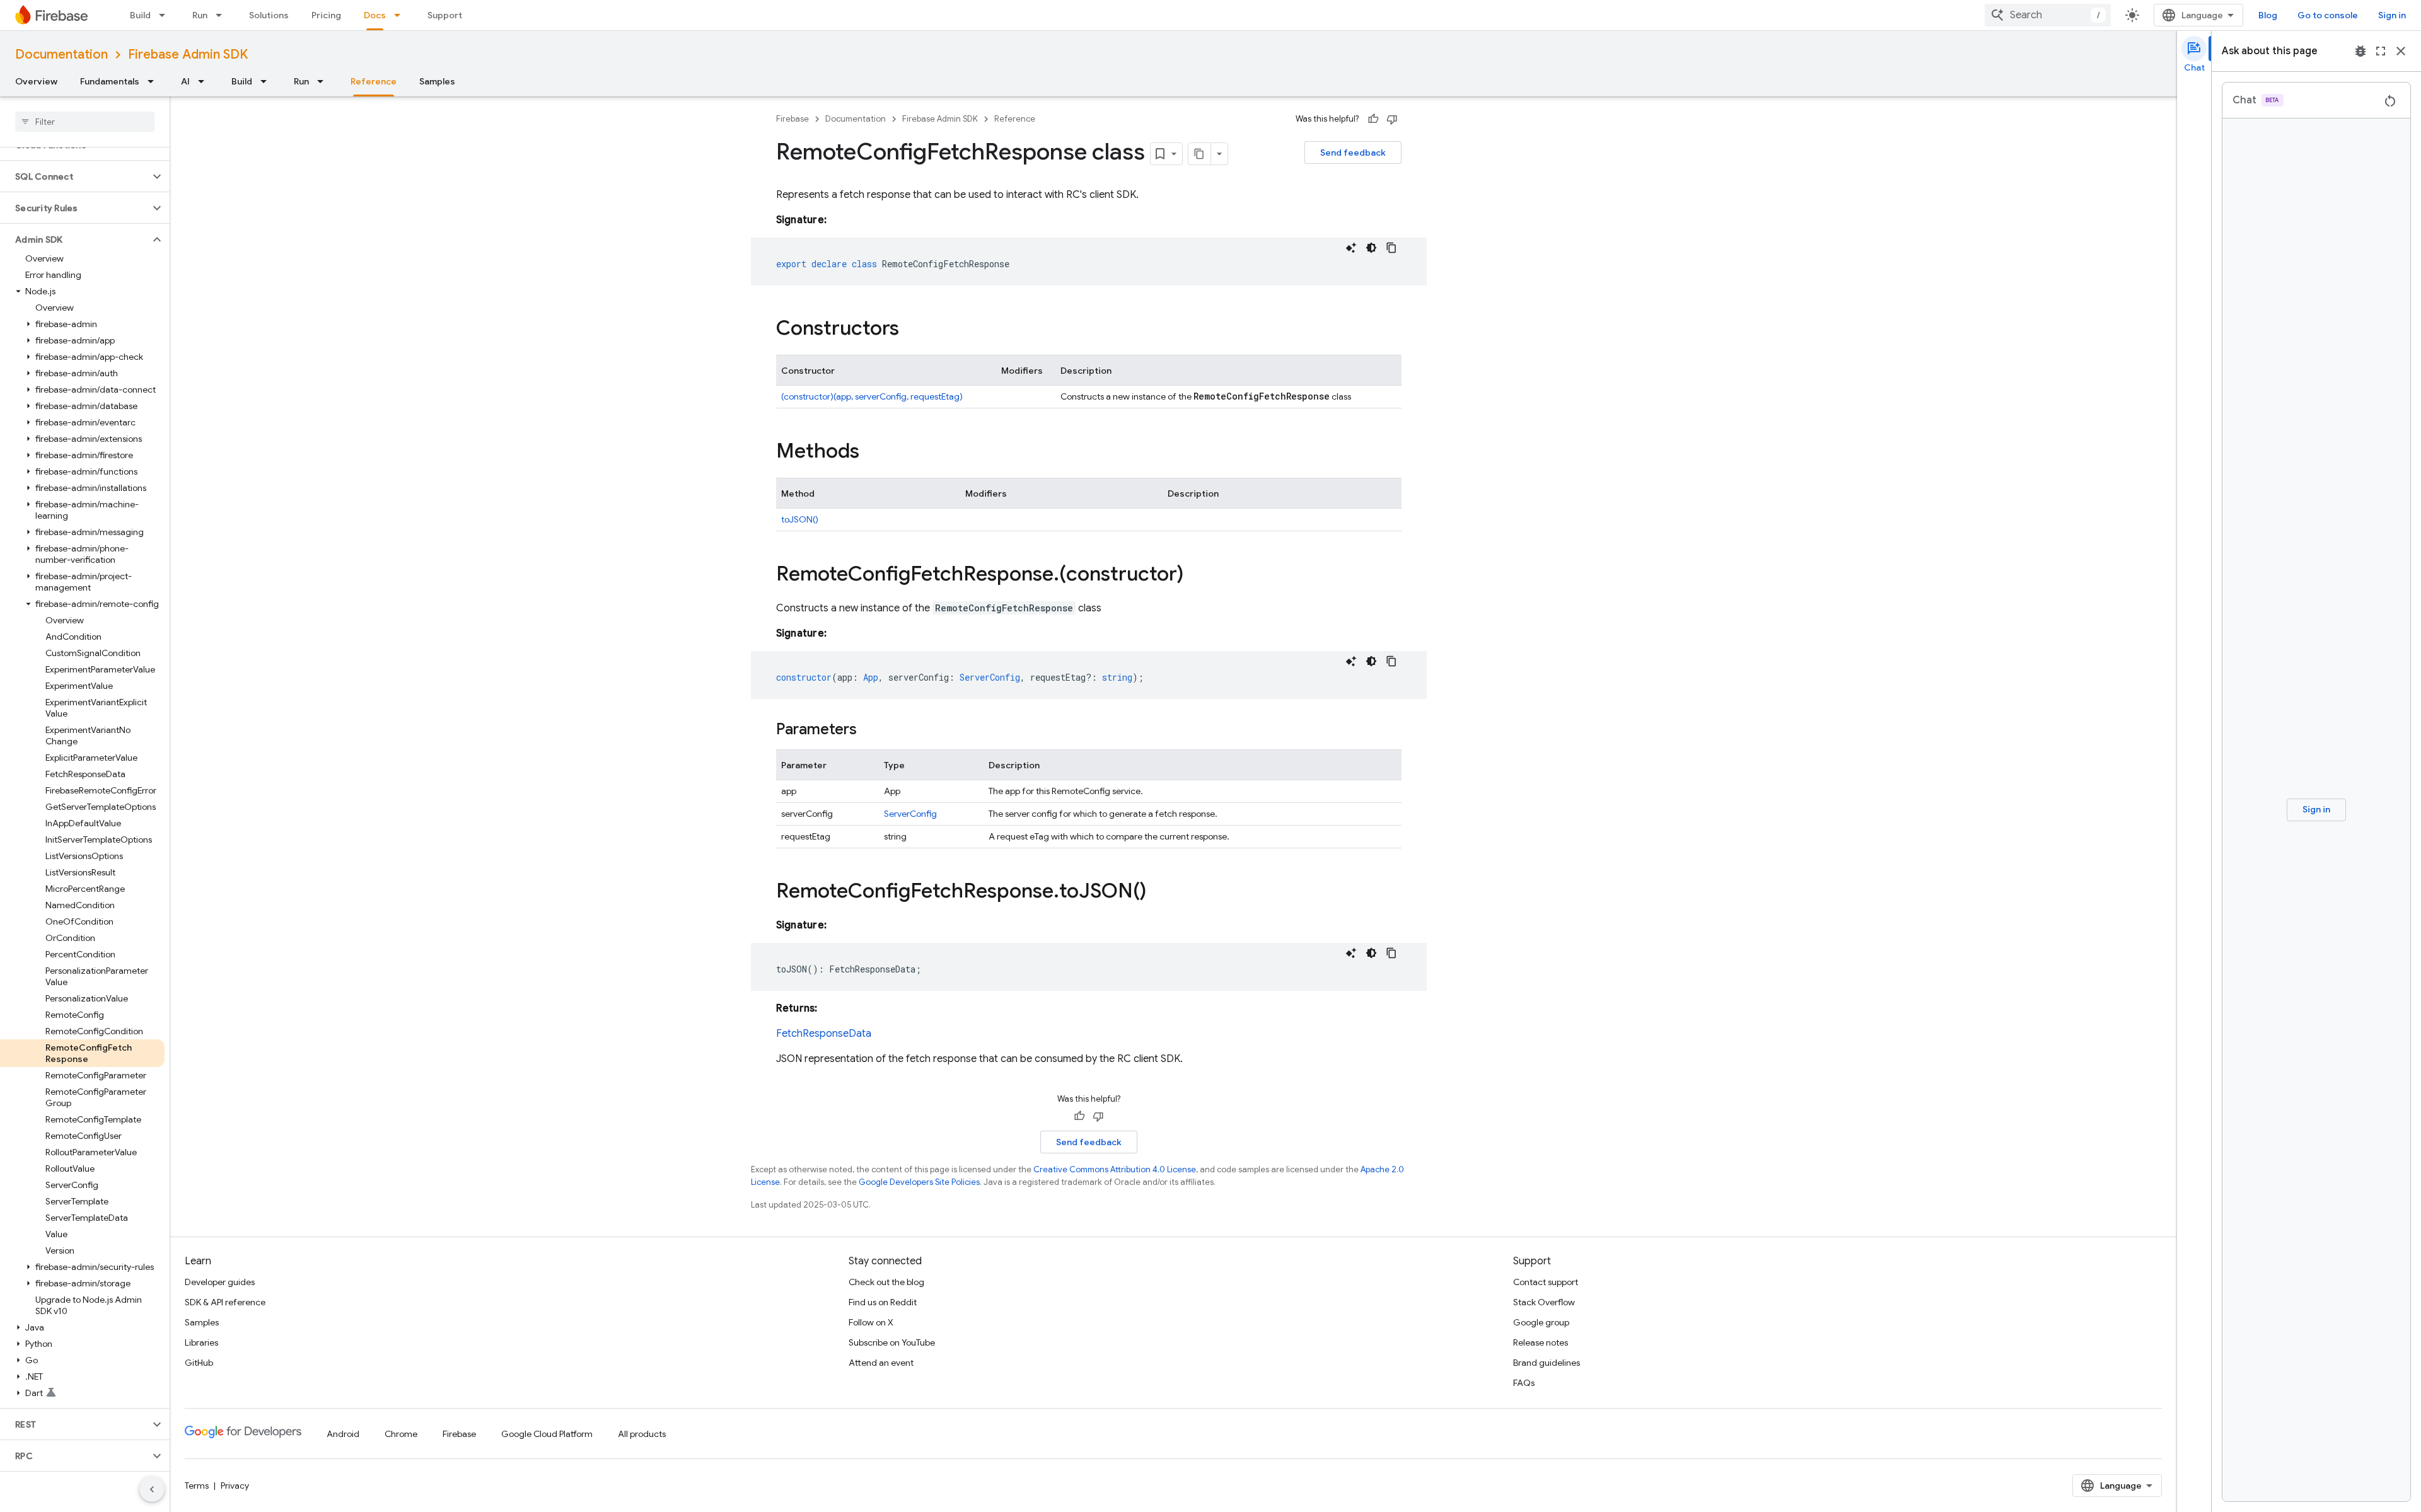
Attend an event (881, 1363)
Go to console (2328, 15)
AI (185, 81)
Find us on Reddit (883, 1302)
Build (140, 15)
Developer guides (220, 1282)
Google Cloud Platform (547, 1434)
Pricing (326, 15)
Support (445, 15)
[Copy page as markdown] (1200, 154)
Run (200, 15)
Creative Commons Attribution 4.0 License (1115, 1169)
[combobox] (2048, 15)
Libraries (201, 1342)
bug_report (2360, 51)
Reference (374, 81)
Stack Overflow (1544, 1302)
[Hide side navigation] (152, 1489)
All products (642, 1434)
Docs (375, 15)
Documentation (61, 55)
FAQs (1524, 1383)
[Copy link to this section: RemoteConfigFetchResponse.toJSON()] (1159, 892)
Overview (36, 81)
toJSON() (800, 519)
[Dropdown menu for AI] (205, 81)
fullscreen (2381, 51)
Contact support (1546, 1282)
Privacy (235, 1486)
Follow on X (871, 1322)
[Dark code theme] (1371, 248)
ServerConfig (910, 814)
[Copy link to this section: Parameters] (869, 730)
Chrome (401, 1434)
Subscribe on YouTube (892, 1342)
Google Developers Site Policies (919, 1182)
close (2401, 51)
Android (343, 1434)
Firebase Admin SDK (188, 55)
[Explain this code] (1351, 248)
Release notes (1541, 1342)
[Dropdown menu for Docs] (401, 15)
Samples (437, 81)
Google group (1541, 1322)
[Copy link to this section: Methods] (872, 453)
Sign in (2392, 15)
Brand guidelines (1547, 1363)
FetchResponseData (824, 1034)
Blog (2268, 15)
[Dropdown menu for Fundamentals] (154, 81)
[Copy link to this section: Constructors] (912, 330)
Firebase (792, 119)
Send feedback (1353, 153)
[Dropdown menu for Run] (223, 15)
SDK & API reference (225, 1302)
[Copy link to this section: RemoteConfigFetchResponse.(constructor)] (1196, 575)
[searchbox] (85, 122)
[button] (75, 176)
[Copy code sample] (1391, 248)
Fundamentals (110, 81)
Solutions (269, 15)
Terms (197, 1486)
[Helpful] (1373, 119)
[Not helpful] (1392, 119)
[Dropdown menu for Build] (166, 15)
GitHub (199, 1363)
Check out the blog (886, 1282)
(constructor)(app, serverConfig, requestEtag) (872, 396)
